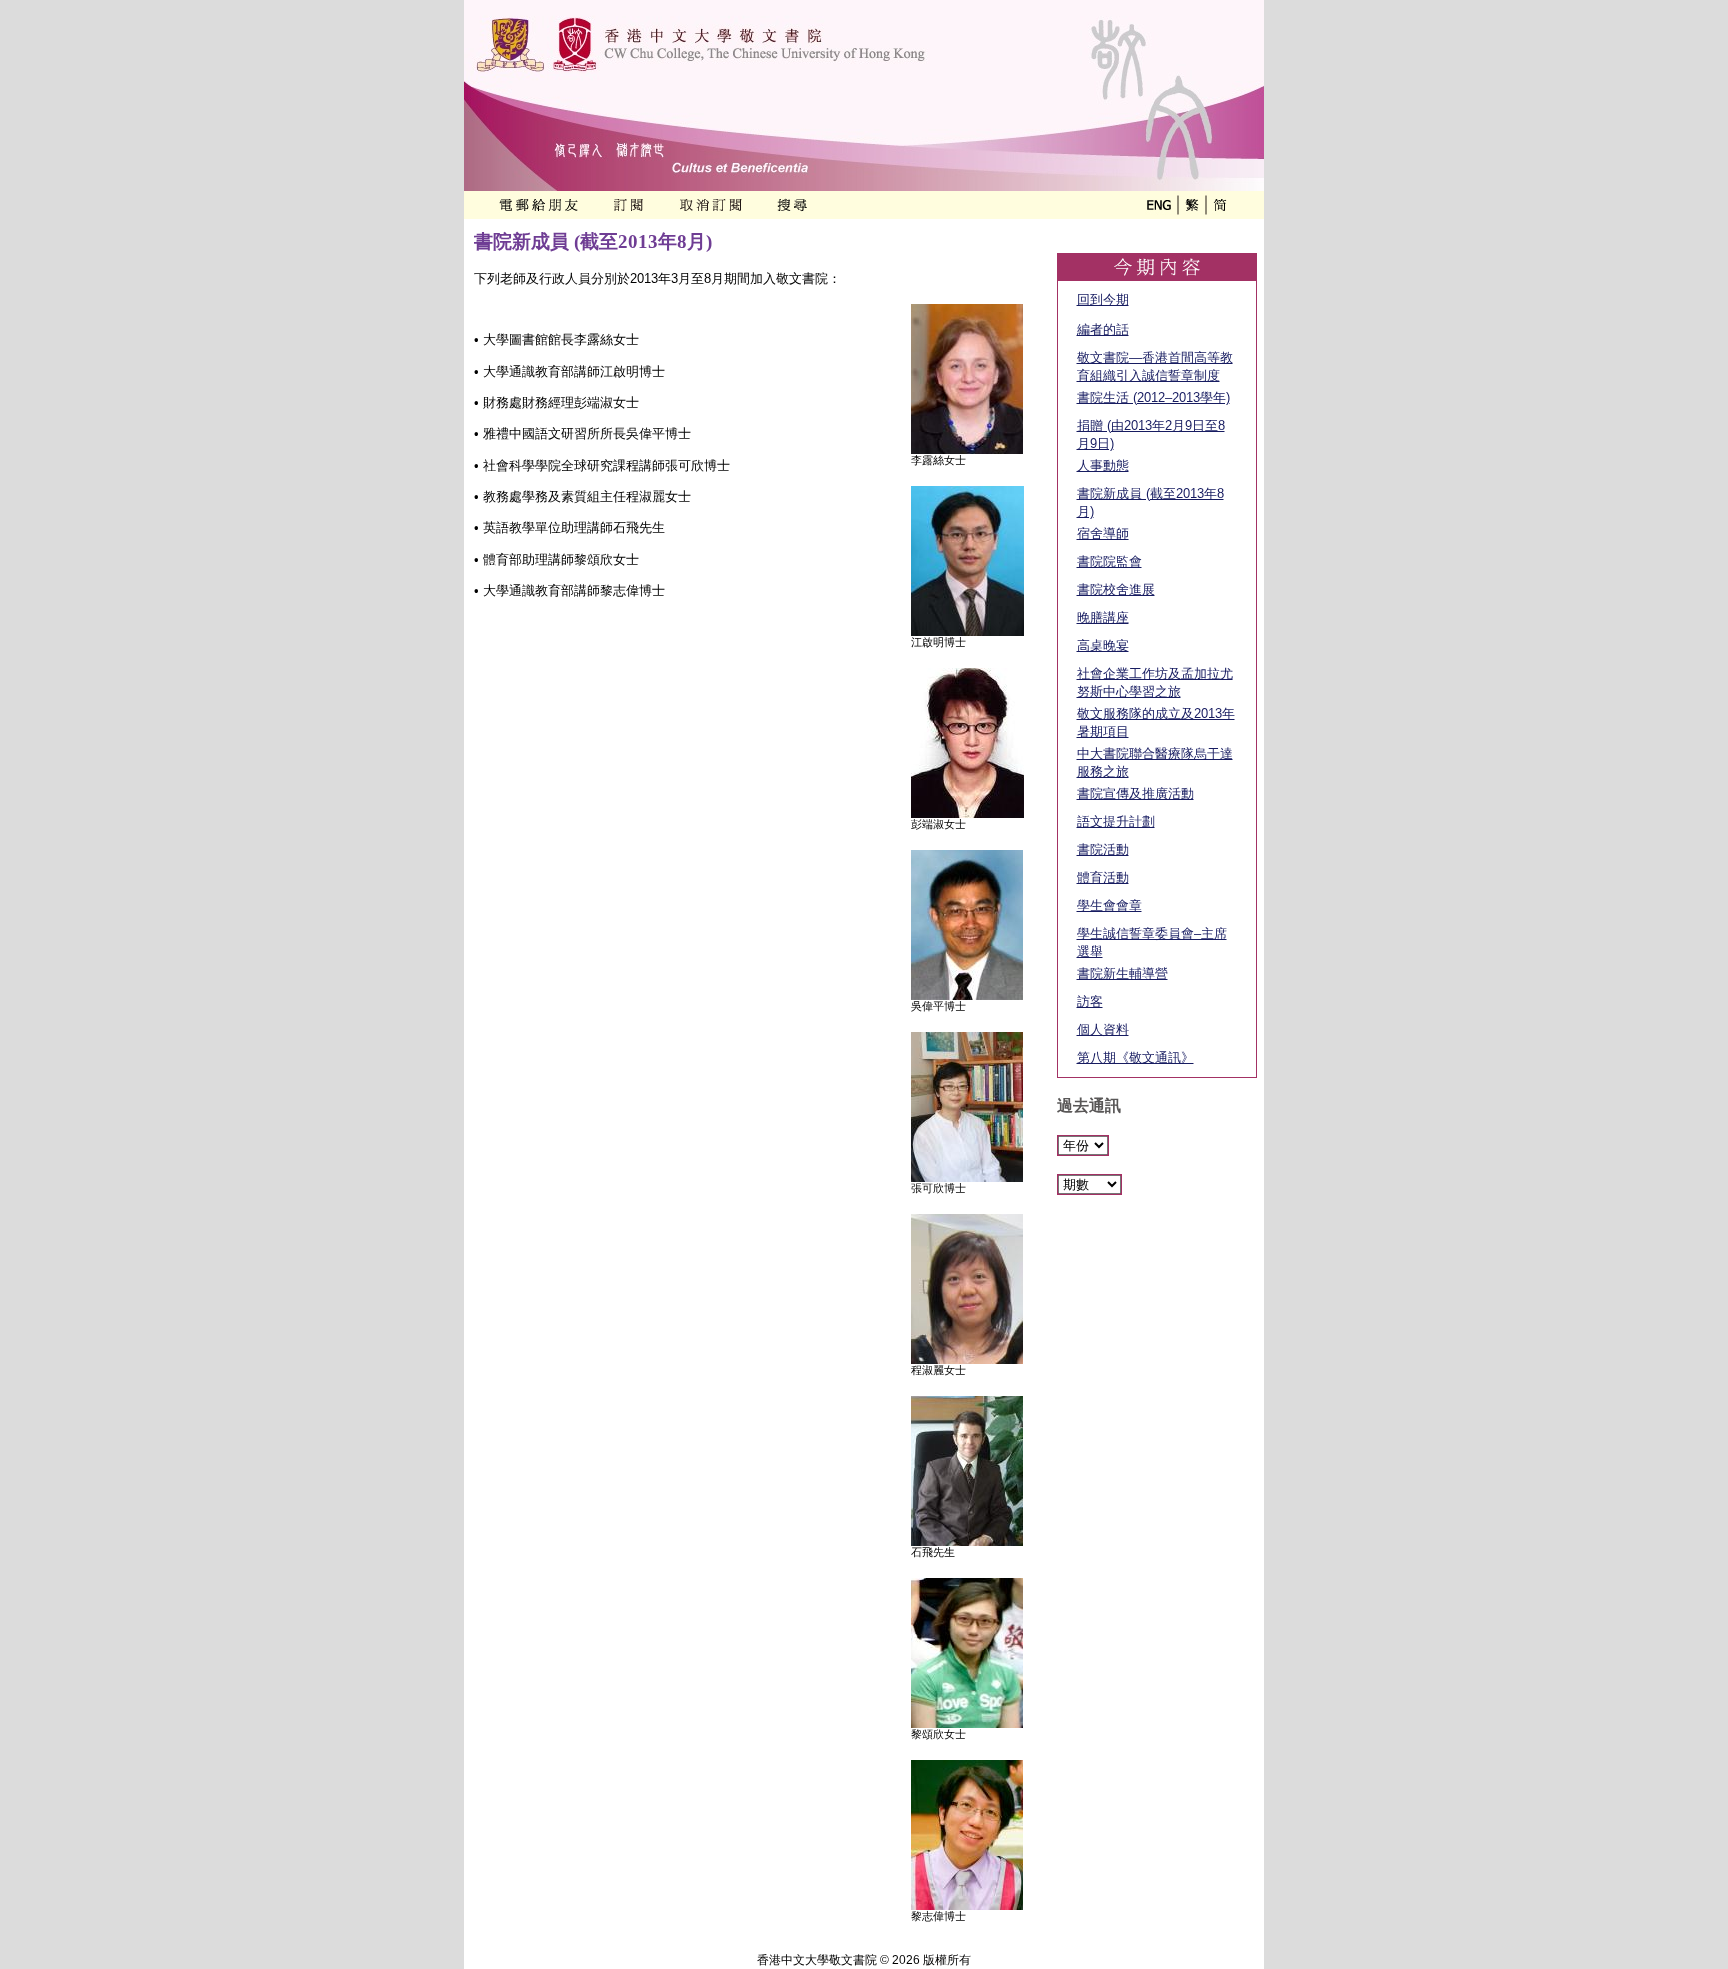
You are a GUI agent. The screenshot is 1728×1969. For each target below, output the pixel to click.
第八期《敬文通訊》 (1135, 1057)
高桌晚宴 (1103, 645)
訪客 (1090, 1001)
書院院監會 (1109, 561)
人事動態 (1103, 465)
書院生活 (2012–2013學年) (1153, 397)
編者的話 (1103, 329)
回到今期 (1103, 299)
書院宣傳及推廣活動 (1135, 793)
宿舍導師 (1103, 533)
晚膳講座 (1103, 617)
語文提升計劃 (1116, 821)
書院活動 (1103, 849)
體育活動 (1103, 877)
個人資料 (1103, 1029)
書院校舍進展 (1116, 589)
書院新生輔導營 (1122, 973)
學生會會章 (1109, 905)
